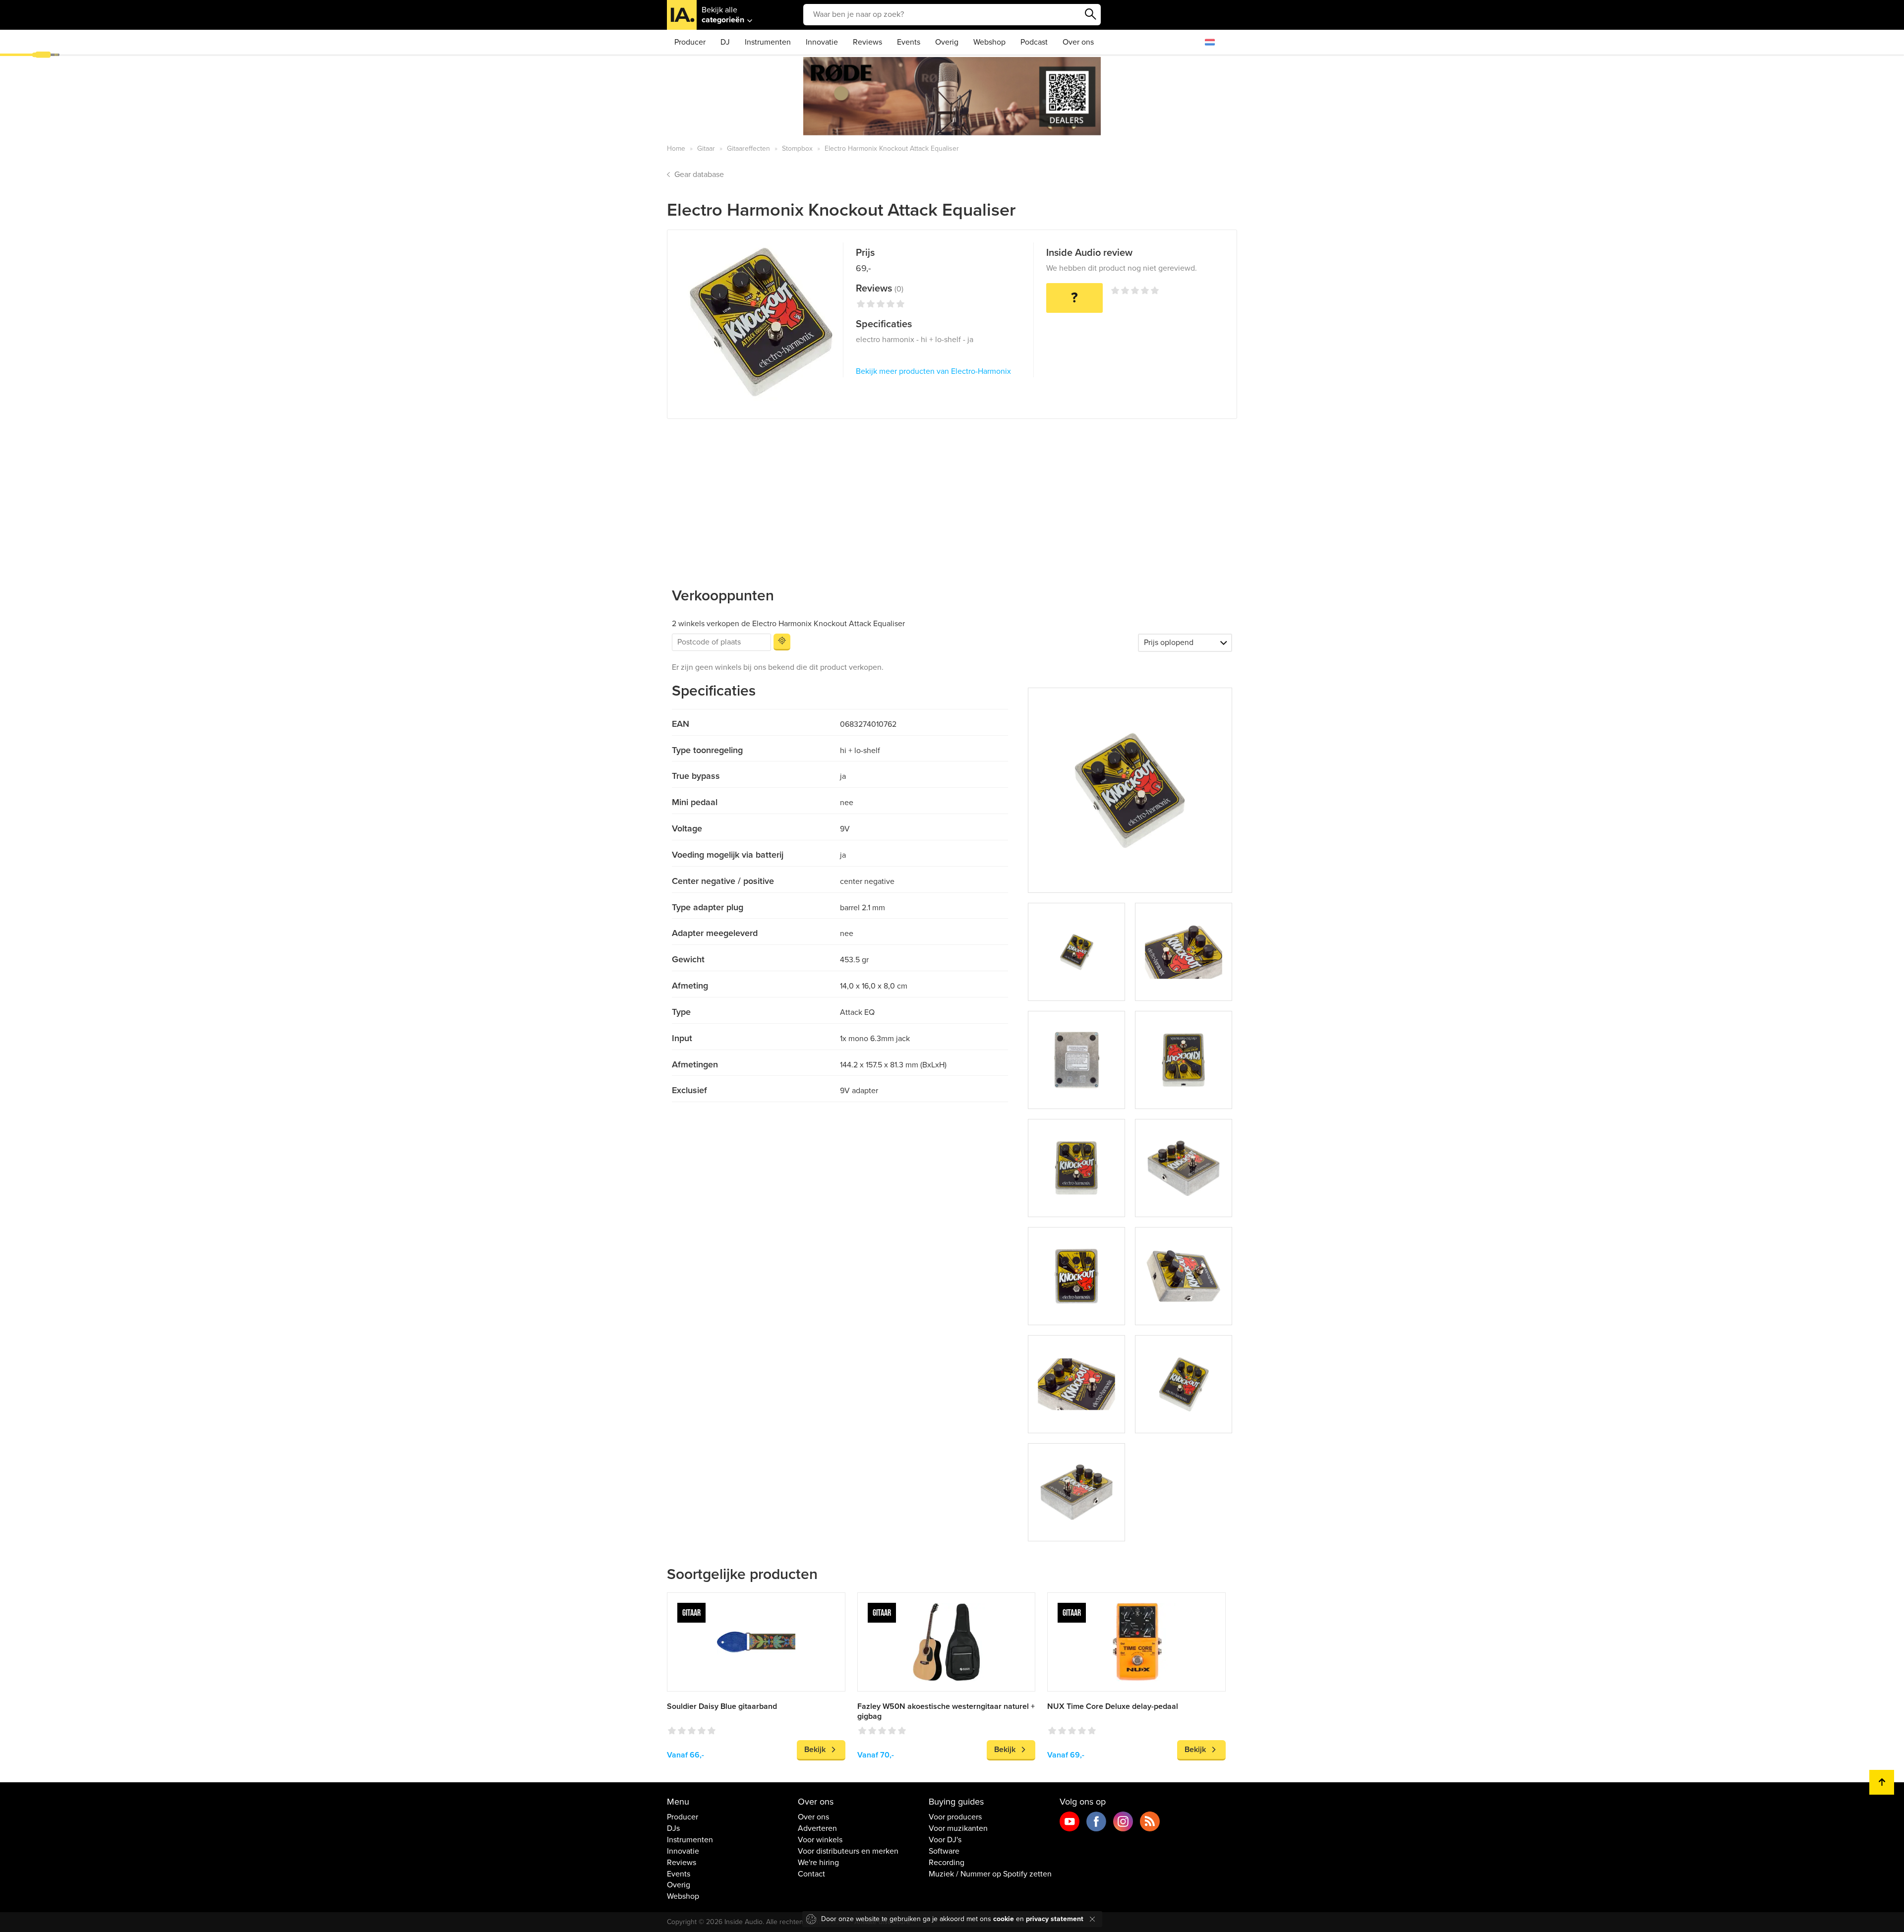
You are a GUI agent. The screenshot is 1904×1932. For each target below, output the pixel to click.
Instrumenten (768, 42)
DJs (673, 1828)
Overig (947, 42)
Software (944, 1851)
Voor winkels (820, 1840)
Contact (811, 1874)
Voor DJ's (945, 1840)
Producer (690, 42)
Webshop (989, 42)
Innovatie (822, 42)
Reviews (867, 42)
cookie (1004, 1919)
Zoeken (1091, 14)
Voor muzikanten (958, 1828)
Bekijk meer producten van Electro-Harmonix (933, 371)
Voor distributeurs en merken (848, 1851)
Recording (947, 1863)
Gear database (699, 175)
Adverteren (817, 1828)
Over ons (1078, 42)
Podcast (1034, 42)
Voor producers (955, 1817)
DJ (725, 42)
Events (909, 42)
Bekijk (815, 1750)
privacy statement (1055, 1919)
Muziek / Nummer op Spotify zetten (990, 1874)
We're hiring (818, 1863)
